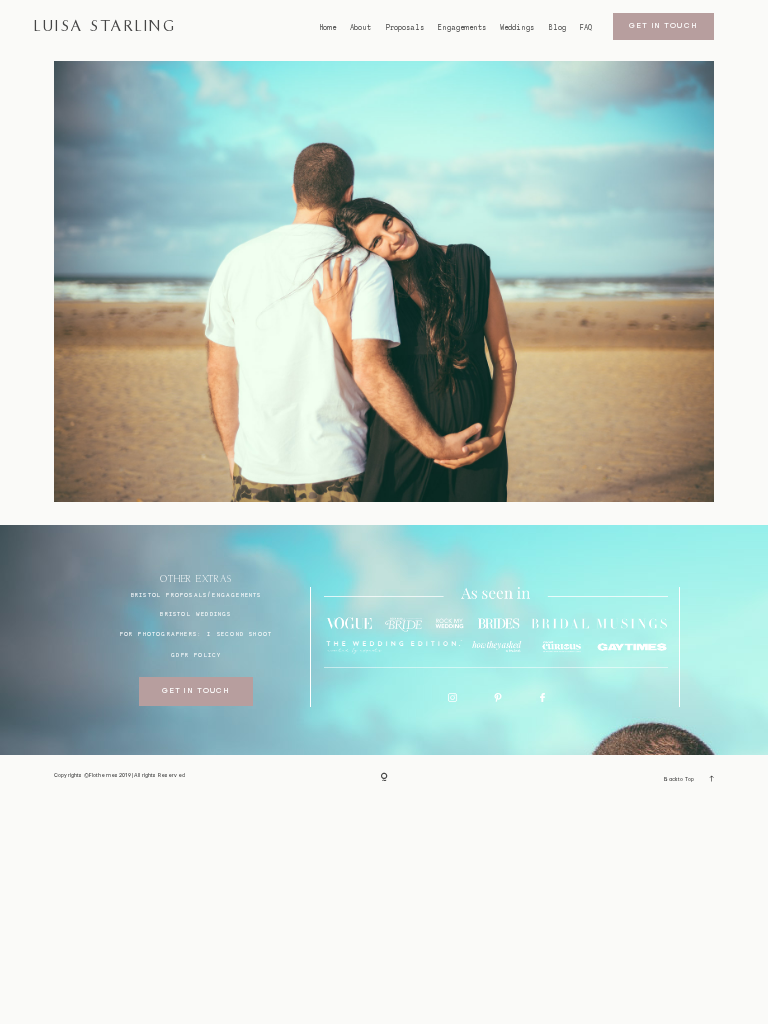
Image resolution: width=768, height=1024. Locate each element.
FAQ (586, 28)
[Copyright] (384, 778)
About (360, 28)
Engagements (462, 28)
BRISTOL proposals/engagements (196, 594)
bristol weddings (195, 613)
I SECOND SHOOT (239, 633)
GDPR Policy (196, 654)
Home (328, 28)
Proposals (405, 28)
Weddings (517, 28)
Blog (557, 28)
